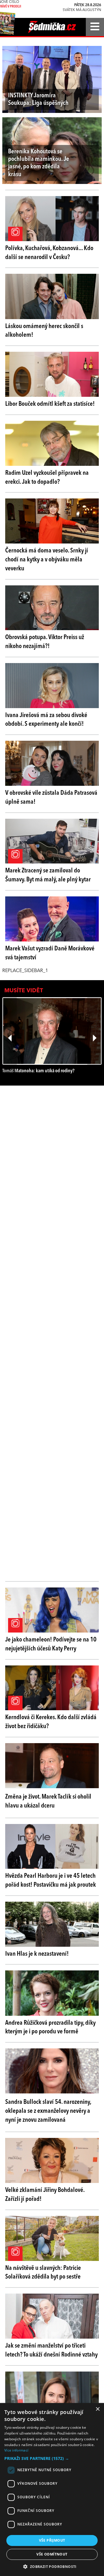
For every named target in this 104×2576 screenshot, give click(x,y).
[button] (52, 2458)
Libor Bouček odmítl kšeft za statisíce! (50, 404)
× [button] (97, 2409)
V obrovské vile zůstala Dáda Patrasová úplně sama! (51, 797)
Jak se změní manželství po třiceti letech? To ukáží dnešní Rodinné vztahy (51, 2350)
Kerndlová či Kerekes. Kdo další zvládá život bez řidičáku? (51, 1722)
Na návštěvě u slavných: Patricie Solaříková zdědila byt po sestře (43, 2273)
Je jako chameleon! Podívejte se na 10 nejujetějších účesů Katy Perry (51, 1644)
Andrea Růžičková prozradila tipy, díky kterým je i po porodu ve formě (50, 2027)
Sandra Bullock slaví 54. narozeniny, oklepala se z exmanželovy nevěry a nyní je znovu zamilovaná (48, 2111)
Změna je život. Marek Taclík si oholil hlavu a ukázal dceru (48, 1801)
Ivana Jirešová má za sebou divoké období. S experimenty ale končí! (46, 720)
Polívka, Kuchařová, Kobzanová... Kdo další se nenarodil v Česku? (49, 253)
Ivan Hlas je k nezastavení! (37, 1954)
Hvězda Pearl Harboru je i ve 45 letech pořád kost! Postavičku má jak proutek (51, 1880)
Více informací (16, 2450)
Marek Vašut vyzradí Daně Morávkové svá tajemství (50, 953)
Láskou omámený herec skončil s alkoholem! (44, 331)
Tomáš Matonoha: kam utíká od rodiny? (38, 1071)
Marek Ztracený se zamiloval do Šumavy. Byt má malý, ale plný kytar (48, 875)
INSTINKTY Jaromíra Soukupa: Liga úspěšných (38, 99)
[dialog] (52, 2490)
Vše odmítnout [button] (52, 2554)
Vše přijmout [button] (52, 2540)
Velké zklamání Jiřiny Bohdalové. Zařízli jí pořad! (45, 2195)
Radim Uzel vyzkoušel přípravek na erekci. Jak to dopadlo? (47, 478)
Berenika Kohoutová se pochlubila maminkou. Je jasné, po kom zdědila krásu (39, 163)
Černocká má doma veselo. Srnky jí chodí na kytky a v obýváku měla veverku (47, 560)
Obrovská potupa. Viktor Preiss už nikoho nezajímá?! (45, 642)
